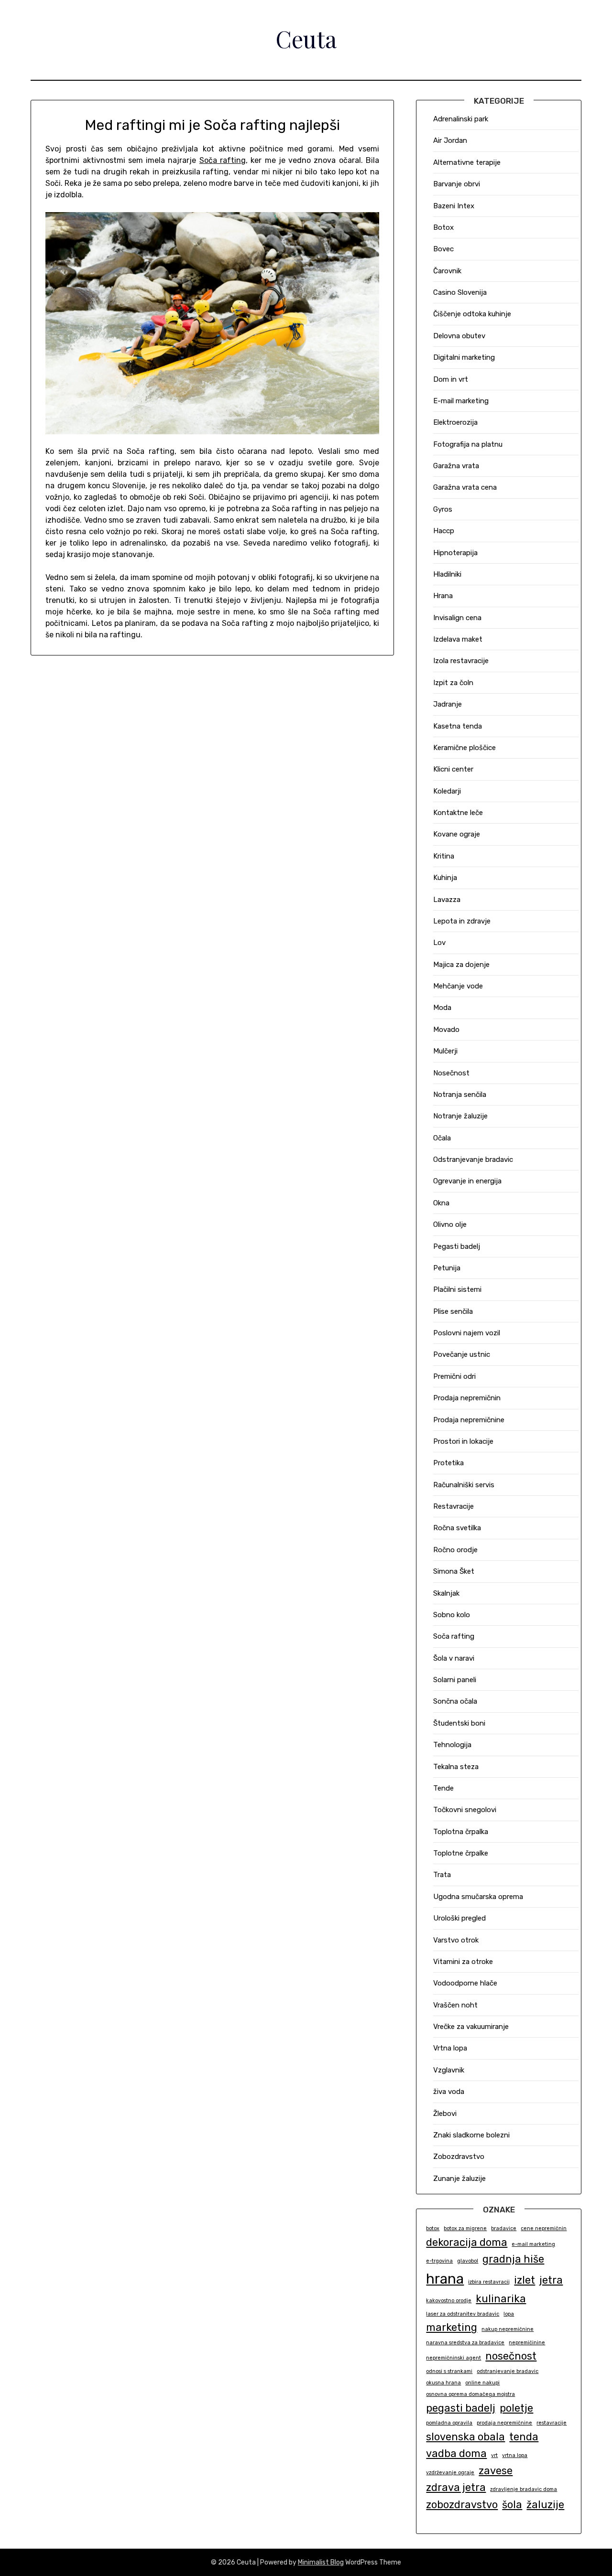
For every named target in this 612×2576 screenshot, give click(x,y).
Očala (442, 1138)
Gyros (443, 509)
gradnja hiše (513, 2259)
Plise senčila (453, 1311)
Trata (442, 1875)
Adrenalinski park (461, 119)
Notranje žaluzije (460, 1116)
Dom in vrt (451, 379)
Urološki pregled (459, 1918)
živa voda (449, 2092)
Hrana (443, 596)
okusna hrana (443, 2383)
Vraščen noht (455, 2005)
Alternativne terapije (467, 162)
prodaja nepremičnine (504, 2423)
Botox (443, 227)
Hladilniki (447, 574)
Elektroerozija (455, 422)
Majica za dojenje (461, 965)
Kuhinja (445, 878)
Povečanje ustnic (462, 1354)
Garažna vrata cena (465, 487)
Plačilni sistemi (457, 1289)
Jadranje (448, 704)
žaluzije (545, 2505)
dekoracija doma (467, 2242)
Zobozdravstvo (459, 2157)
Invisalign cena (457, 618)
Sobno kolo (452, 1615)
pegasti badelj (461, 2408)
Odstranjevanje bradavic (473, 1159)
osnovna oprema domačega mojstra (470, 2394)
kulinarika (501, 2299)
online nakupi (482, 2383)
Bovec (443, 249)
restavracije (552, 2423)
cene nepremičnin (544, 2228)
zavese (496, 2471)
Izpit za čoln (453, 683)
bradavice (504, 2228)
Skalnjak (446, 1593)
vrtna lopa (515, 2455)
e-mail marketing (533, 2244)
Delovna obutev (459, 336)
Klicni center (453, 769)
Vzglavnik (449, 2070)
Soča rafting (223, 160)
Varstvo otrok (456, 1940)
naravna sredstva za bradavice (465, 2343)
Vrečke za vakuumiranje (471, 2027)
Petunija (447, 1268)
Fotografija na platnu (468, 444)
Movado (446, 1030)
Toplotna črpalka (461, 1832)
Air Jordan (450, 140)
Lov (439, 943)
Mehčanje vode (458, 986)
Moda (442, 1008)
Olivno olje (450, 1224)
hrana (445, 2279)
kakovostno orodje (449, 2301)
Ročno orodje (455, 1550)
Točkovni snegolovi (465, 1810)
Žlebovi (445, 2114)
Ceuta (306, 39)
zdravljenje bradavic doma (524, 2489)
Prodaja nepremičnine (469, 1420)
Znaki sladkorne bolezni (471, 2135)
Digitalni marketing (464, 357)
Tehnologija (452, 1745)
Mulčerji (445, 1051)
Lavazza (447, 900)
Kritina (444, 856)
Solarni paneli (455, 1680)
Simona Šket (454, 1571)
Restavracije (454, 1506)
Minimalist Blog (321, 2562)
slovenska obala (465, 2437)
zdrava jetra (456, 2487)
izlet (525, 2280)
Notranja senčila (460, 1095)
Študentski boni (459, 1723)
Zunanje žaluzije (459, 2179)
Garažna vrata (456, 466)
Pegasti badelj (457, 1246)
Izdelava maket (458, 639)
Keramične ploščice (464, 748)
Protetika (448, 1463)
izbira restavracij (489, 2282)
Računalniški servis (464, 1485)
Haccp (444, 531)
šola (512, 2505)
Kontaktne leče (458, 813)
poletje (516, 2408)
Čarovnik (447, 271)
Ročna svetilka (457, 1528)
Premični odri (454, 1376)
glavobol (468, 2261)
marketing (452, 2327)
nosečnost (511, 2356)
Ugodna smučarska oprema (478, 1897)
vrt (494, 2455)
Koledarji (447, 791)
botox (433, 2228)
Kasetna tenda (458, 726)
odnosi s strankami (449, 2371)
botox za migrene (465, 2228)
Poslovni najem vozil (467, 1333)
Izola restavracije (461, 661)
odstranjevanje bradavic (508, 2371)
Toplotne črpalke (461, 1853)
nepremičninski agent (454, 2358)
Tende (443, 1788)
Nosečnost (451, 1073)
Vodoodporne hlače (465, 1983)
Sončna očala (455, 1701)
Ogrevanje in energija (467, 1181)
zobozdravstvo (462, 2505)
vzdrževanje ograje (450, 2473)
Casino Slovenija (460, 292)
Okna (441, 1203)
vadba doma (456, 2453)
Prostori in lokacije (463, 1441)
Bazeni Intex (454, 206)
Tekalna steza (456, 1767)
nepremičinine (527, 2343)
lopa (509, 2314)
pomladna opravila (449, 2423)
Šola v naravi (454, 1658)
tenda (524, 2437)
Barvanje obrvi (457, 184)
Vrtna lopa (450, 2048)
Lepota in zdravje (462, 921)
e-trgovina (439, 2261)
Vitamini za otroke (463, 1962)
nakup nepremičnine (508, 2329)
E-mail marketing (461, 401)
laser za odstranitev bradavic (463, 2314)
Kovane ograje (457, 834)
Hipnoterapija (455, 553)
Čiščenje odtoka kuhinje (472, 314)
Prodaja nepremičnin (467, 1398)
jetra (551, 2280)
